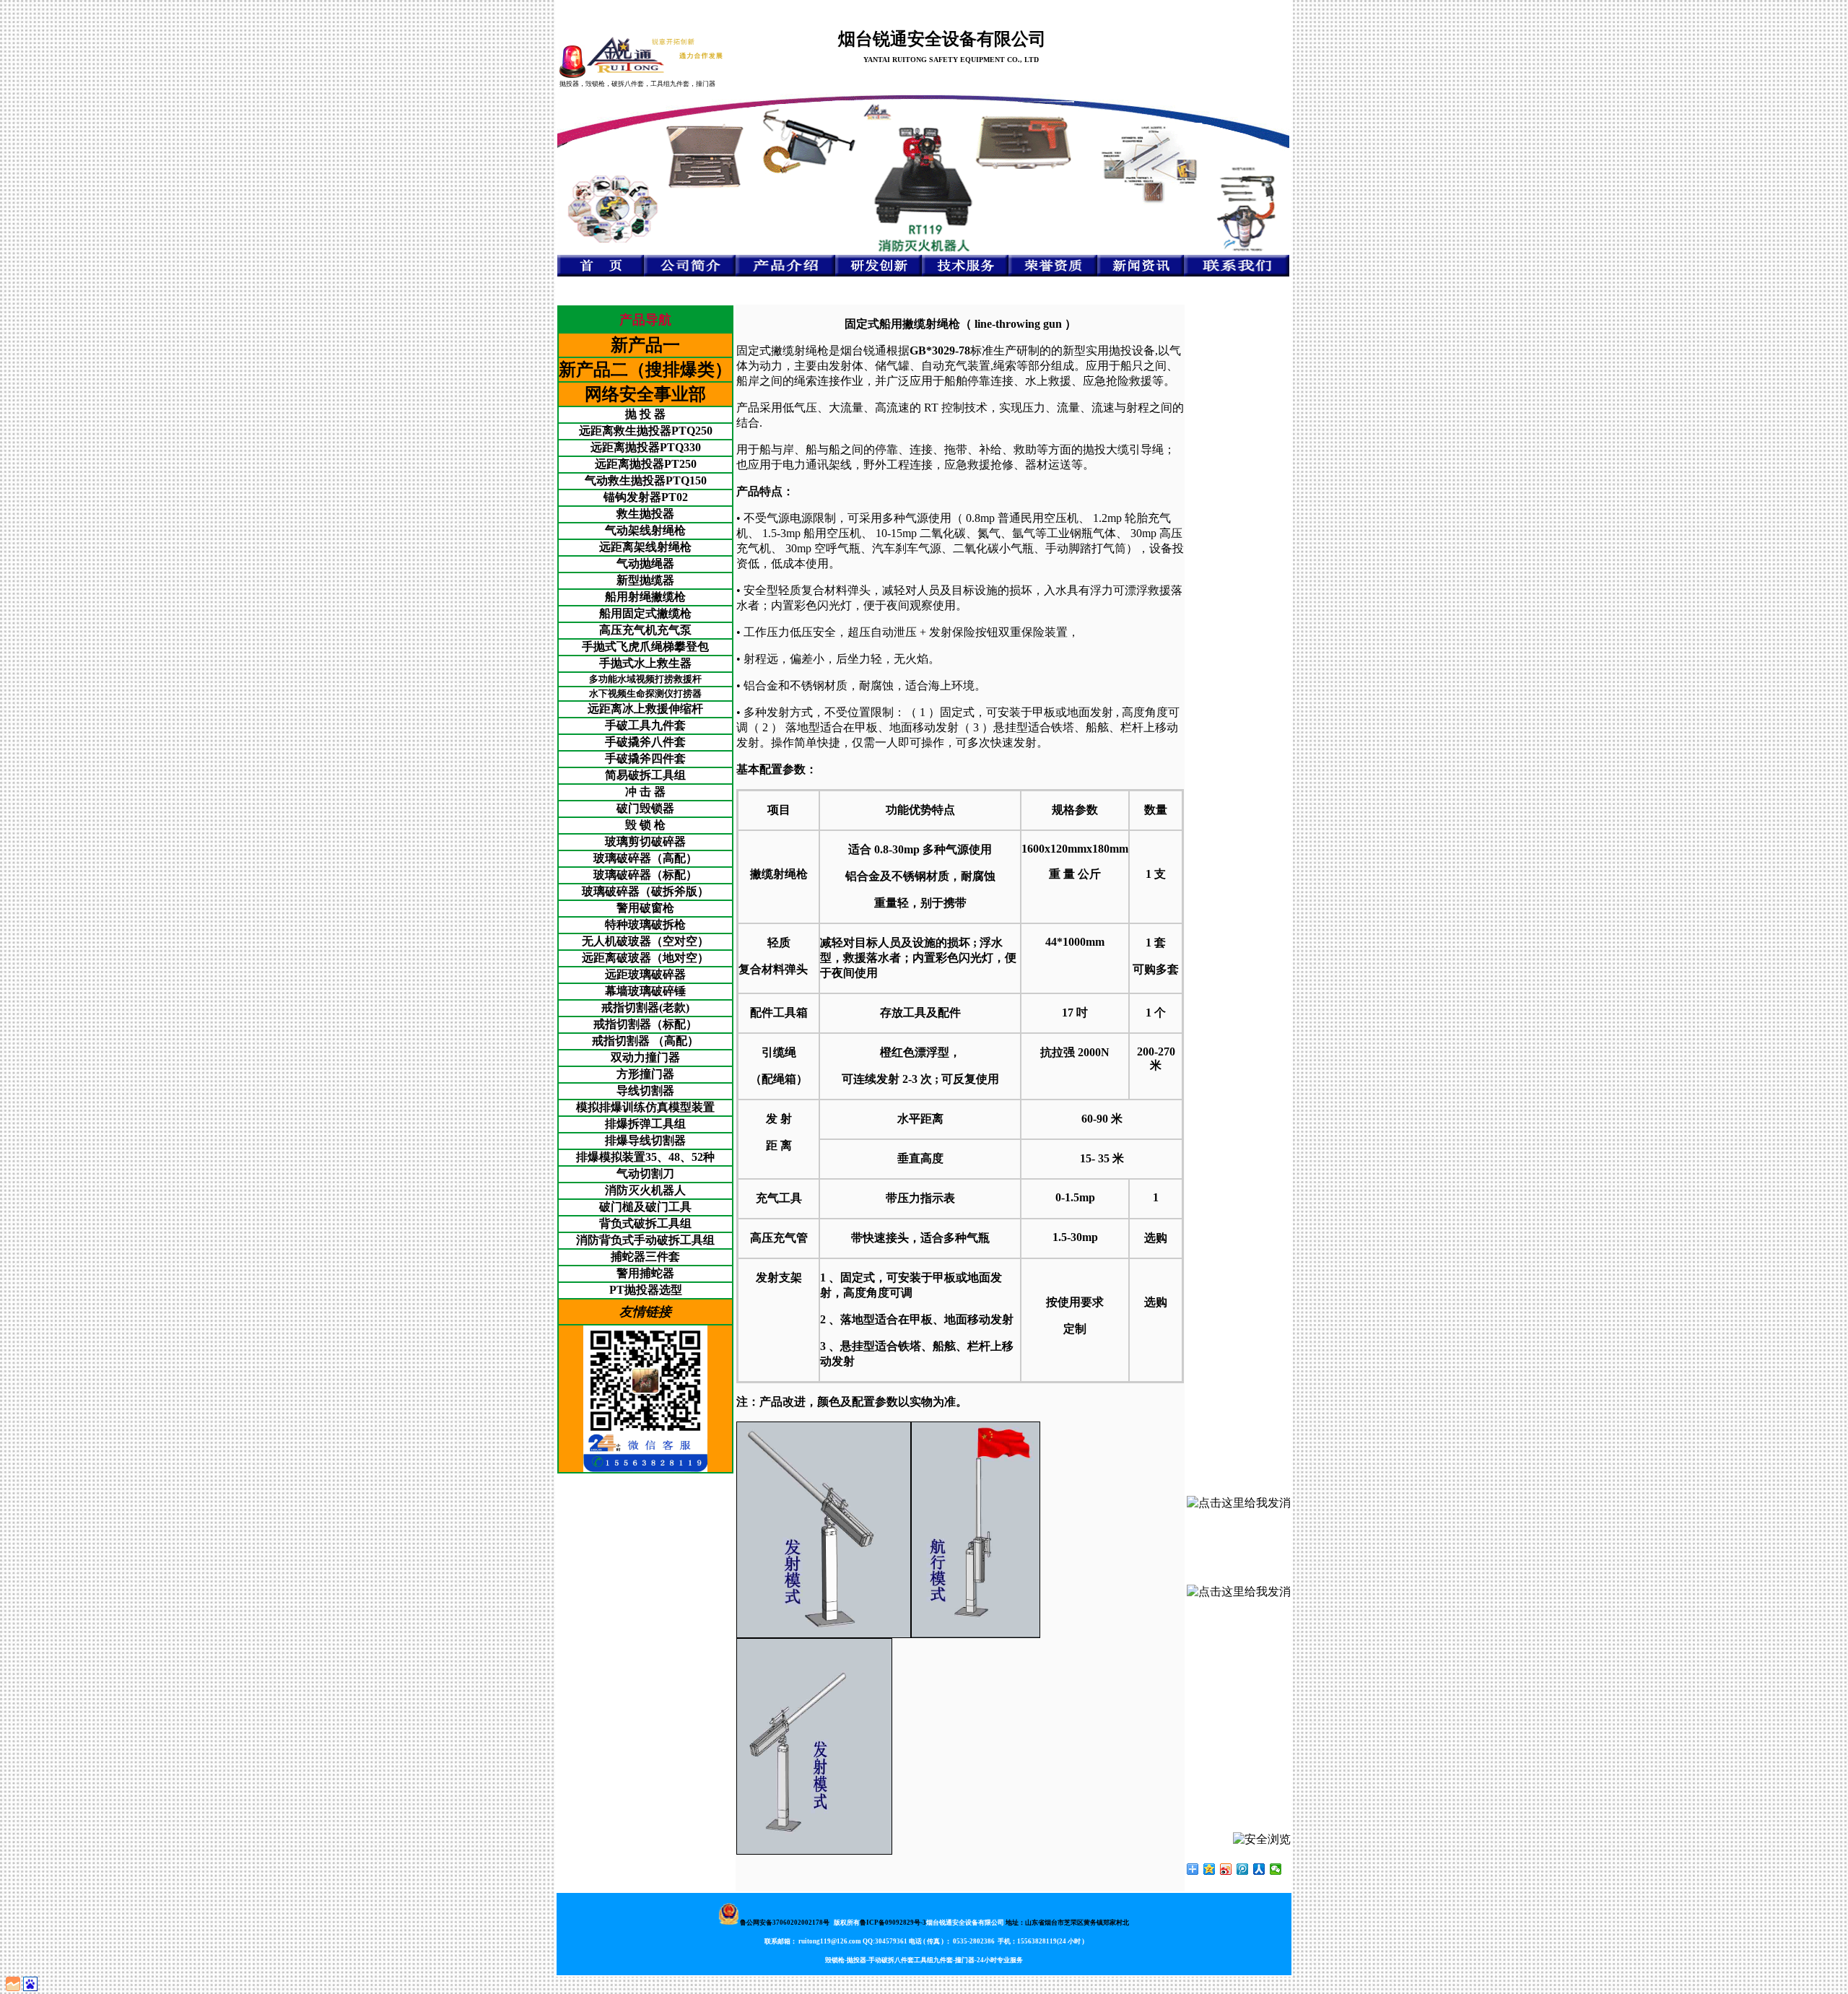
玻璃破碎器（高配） (645, 858)
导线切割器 (645, 1090)
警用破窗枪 (645, 908)
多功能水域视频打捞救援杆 (645, 679)
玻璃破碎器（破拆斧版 (640, 891)
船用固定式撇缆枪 (645, 613)
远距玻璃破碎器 (645, 974)
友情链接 (645, 1312)
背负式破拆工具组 (645, 1223)
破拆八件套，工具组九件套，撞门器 (663, 84)
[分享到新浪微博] (1226, 1869)
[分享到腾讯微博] (1243, 1869)
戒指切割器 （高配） (645, 1041)
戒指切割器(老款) (645, 1007)
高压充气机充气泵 (645, 630)
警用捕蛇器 (645, 1273)
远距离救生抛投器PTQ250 (646, 431)
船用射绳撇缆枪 (645, 597)
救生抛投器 (645, 514)
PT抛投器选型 (646, 1290)
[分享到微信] (1276, 1869)
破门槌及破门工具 (645, 1207)
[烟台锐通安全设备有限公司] (655, 55)
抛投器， (572, 84)
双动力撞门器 (645, 1057)
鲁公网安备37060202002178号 (785, 1923)
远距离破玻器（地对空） (645, 958)
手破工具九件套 (645, 725)
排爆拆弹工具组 (645, 1124)
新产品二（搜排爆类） (645, 370)
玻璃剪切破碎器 (645, 841)
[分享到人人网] (1259, 1869)
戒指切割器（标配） (645, 1024)
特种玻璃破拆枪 (645, 924)
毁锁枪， (598, 84)
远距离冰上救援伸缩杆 (645, 709)
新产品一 (645, 345)
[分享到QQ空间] (1210, 1869)
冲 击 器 (645, 792)
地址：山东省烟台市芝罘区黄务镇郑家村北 (1067, 1923)
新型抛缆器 (645, 580)
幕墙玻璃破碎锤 (645, 991)
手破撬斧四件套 (645, 758)
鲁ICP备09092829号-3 (893, 1923)
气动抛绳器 (645, 563)
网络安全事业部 (645, 394)
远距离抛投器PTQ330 (646, 447)
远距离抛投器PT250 (646, 464)
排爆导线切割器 (645, 1140)
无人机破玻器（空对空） (645, 941)
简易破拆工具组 (645, 775)
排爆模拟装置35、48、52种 (645, 1157)
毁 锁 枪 (645, 825)
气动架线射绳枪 (645, 530)
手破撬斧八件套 (645, 742)
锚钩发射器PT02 (646, 497)
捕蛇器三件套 (645, 1257)
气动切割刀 (645, 1174)
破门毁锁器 (645, 808)
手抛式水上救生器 (645, 663)
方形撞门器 (645, 1074)
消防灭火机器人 (645, 1190)
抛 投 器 (645, 414)
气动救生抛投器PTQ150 (646, 480)
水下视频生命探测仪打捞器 (645, 693)
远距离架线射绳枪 (645, 547)
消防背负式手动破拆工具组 (645, 1240)
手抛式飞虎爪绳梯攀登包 (645, 646)
